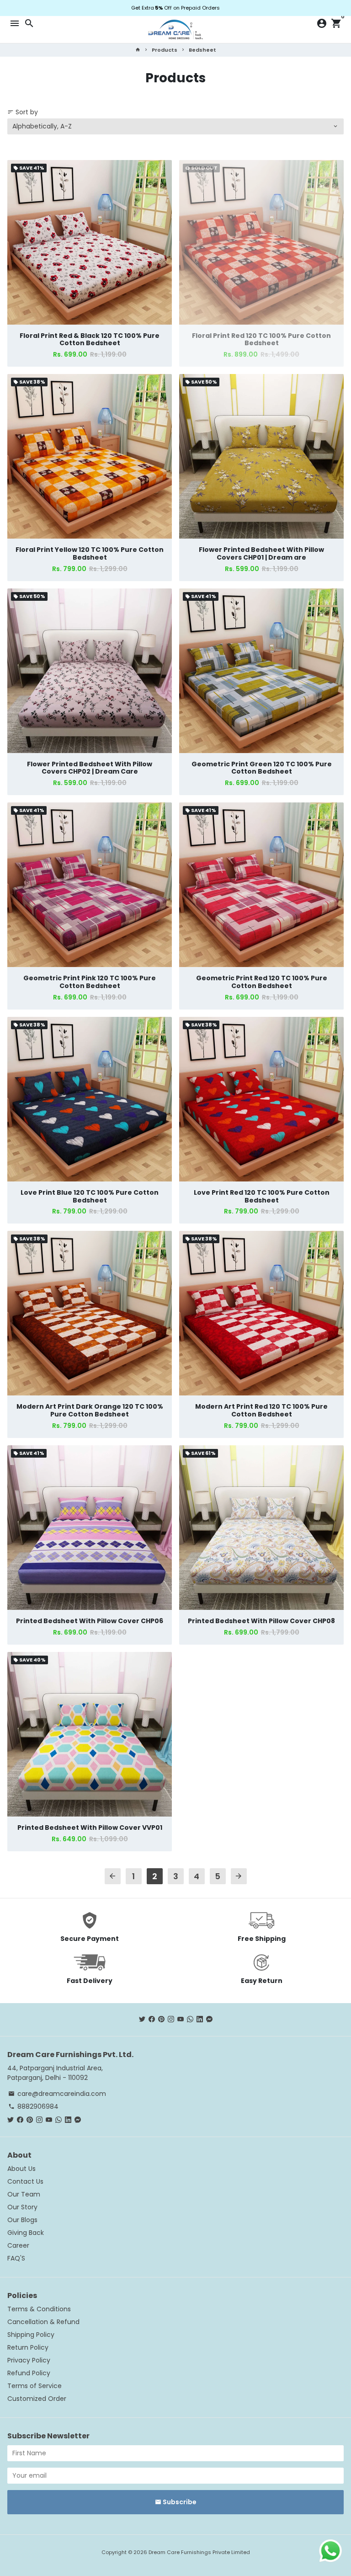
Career (18, 2245)
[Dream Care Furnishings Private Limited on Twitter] (142, 2019)
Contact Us (25, 2181)
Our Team (24, 2194)
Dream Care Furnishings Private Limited (199, 2552)
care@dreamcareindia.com (57, 2094)
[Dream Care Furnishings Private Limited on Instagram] (171, 2019)
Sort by (23, 112)
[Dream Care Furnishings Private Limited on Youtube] (181, 2019)
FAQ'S (16, 2258)
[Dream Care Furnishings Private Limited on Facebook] (152, 2019)
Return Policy (28, 2347)
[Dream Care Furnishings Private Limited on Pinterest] (161, 2019)
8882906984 (33, 2106)
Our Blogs (22, 2220)
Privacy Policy (29, 2360)
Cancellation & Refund (43, 2322)
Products (165, 50)
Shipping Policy (31, 2335)
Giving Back (26, 2233)
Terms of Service (35, 2386)
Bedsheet (202, 50)
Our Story (22, 2207)
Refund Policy (29, 2373)
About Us (21, 2169)
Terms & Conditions (39, 2309)
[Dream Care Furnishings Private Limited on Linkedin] (200, 2019)
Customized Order (37, 2399)
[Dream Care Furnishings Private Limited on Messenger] (209, 2019)
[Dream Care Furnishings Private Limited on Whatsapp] (190, 2019)
